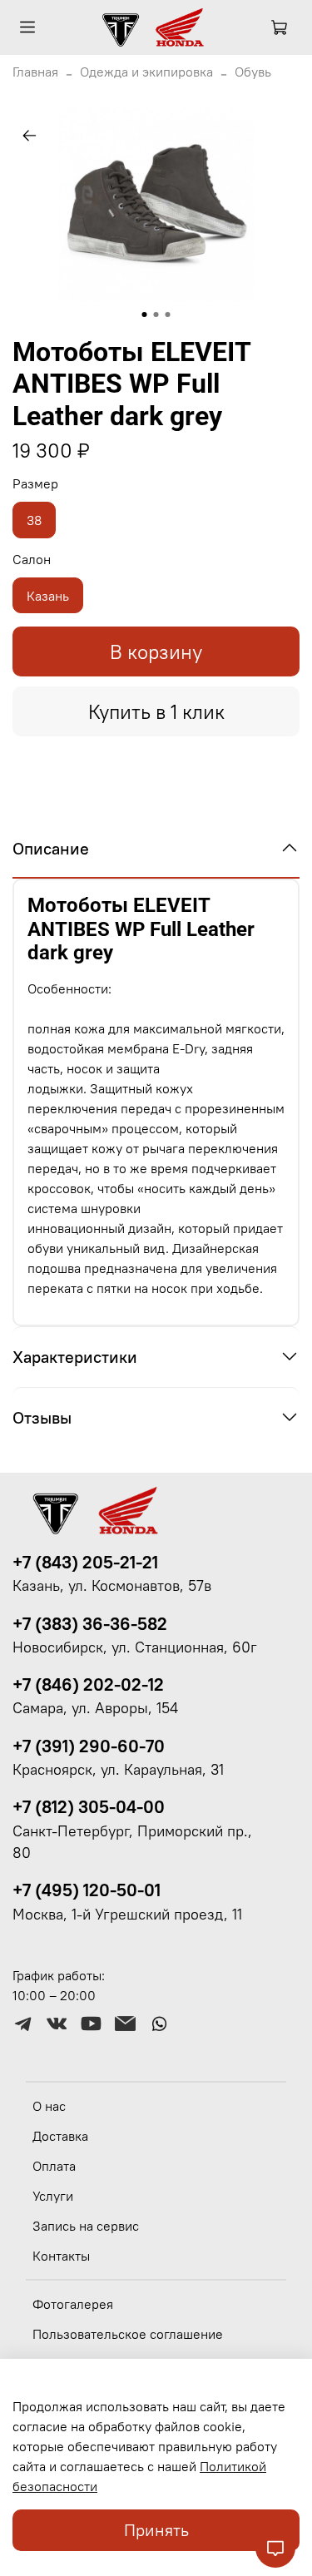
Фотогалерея (73, 2304)
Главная (35, 72)
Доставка (60, 2136)
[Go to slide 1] (145, 315)
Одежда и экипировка (146, 72)
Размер (35, 484)
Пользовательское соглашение (128, 2334)
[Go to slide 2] (156, 315)
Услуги (53, 2196)
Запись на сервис (86, 2226)
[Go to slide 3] (168, 315)
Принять (156, 2530)
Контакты (61, 2256)
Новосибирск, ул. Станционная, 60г (135, 1647)
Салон (32, 560)
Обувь (253, 72)
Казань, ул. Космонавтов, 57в (112, 1586)
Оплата (54, 2166)
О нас (49, 2106)
